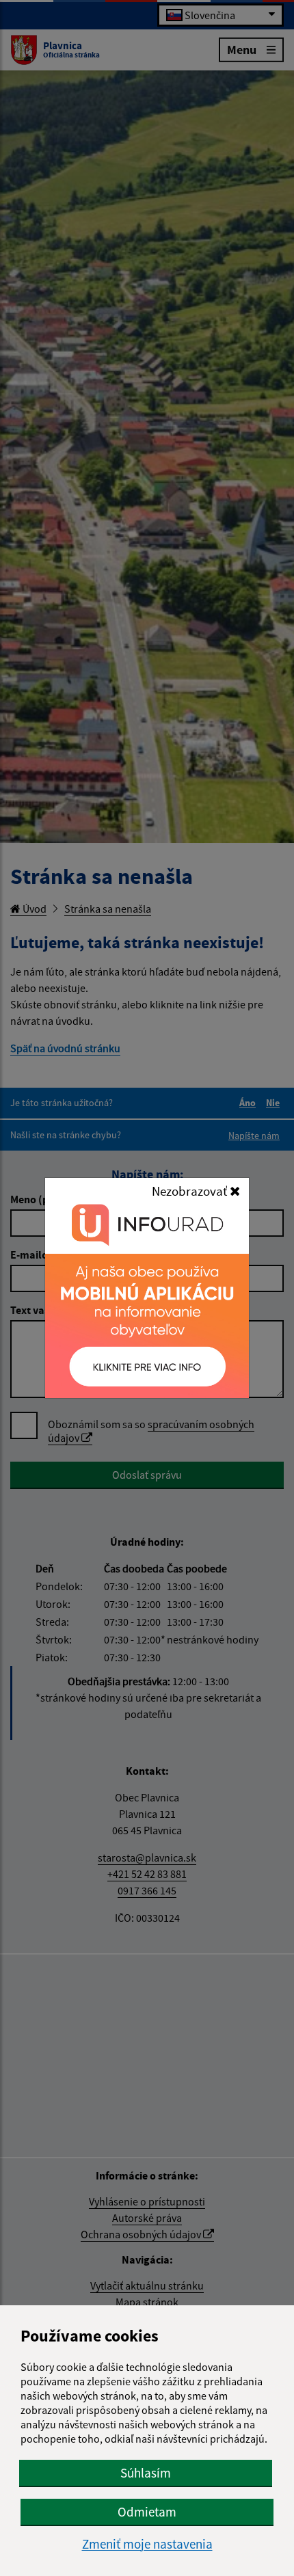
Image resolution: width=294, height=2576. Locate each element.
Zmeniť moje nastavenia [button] (147, 2544)
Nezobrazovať (191, 1191)
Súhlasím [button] (146, 2473)
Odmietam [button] (147, 2512)
